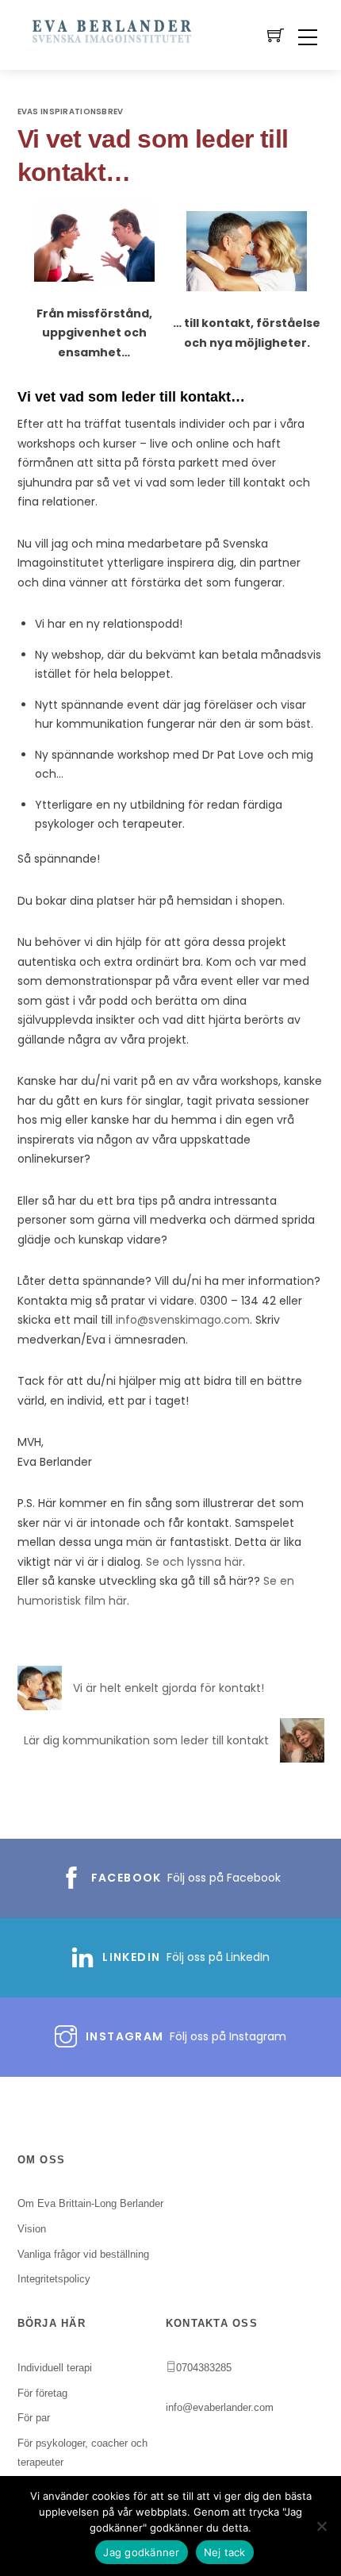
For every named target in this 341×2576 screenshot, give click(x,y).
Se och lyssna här (194, 1562)
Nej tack (225, 2552)
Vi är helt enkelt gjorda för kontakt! (169, 1688)
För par (34, 2418)
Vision (32, 2229)
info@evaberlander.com (220, 2407)
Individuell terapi (55, 2368)
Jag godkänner (141, 2552)
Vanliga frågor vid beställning (83, 2254)
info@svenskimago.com (183, 1320)
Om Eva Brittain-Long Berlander (90, 2203)
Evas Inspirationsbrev (71, 111)
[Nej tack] (321, 2526)
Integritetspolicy (54, 2279)
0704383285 (204, 2368)
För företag (42, 2393)
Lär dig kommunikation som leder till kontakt (146, 1740)
